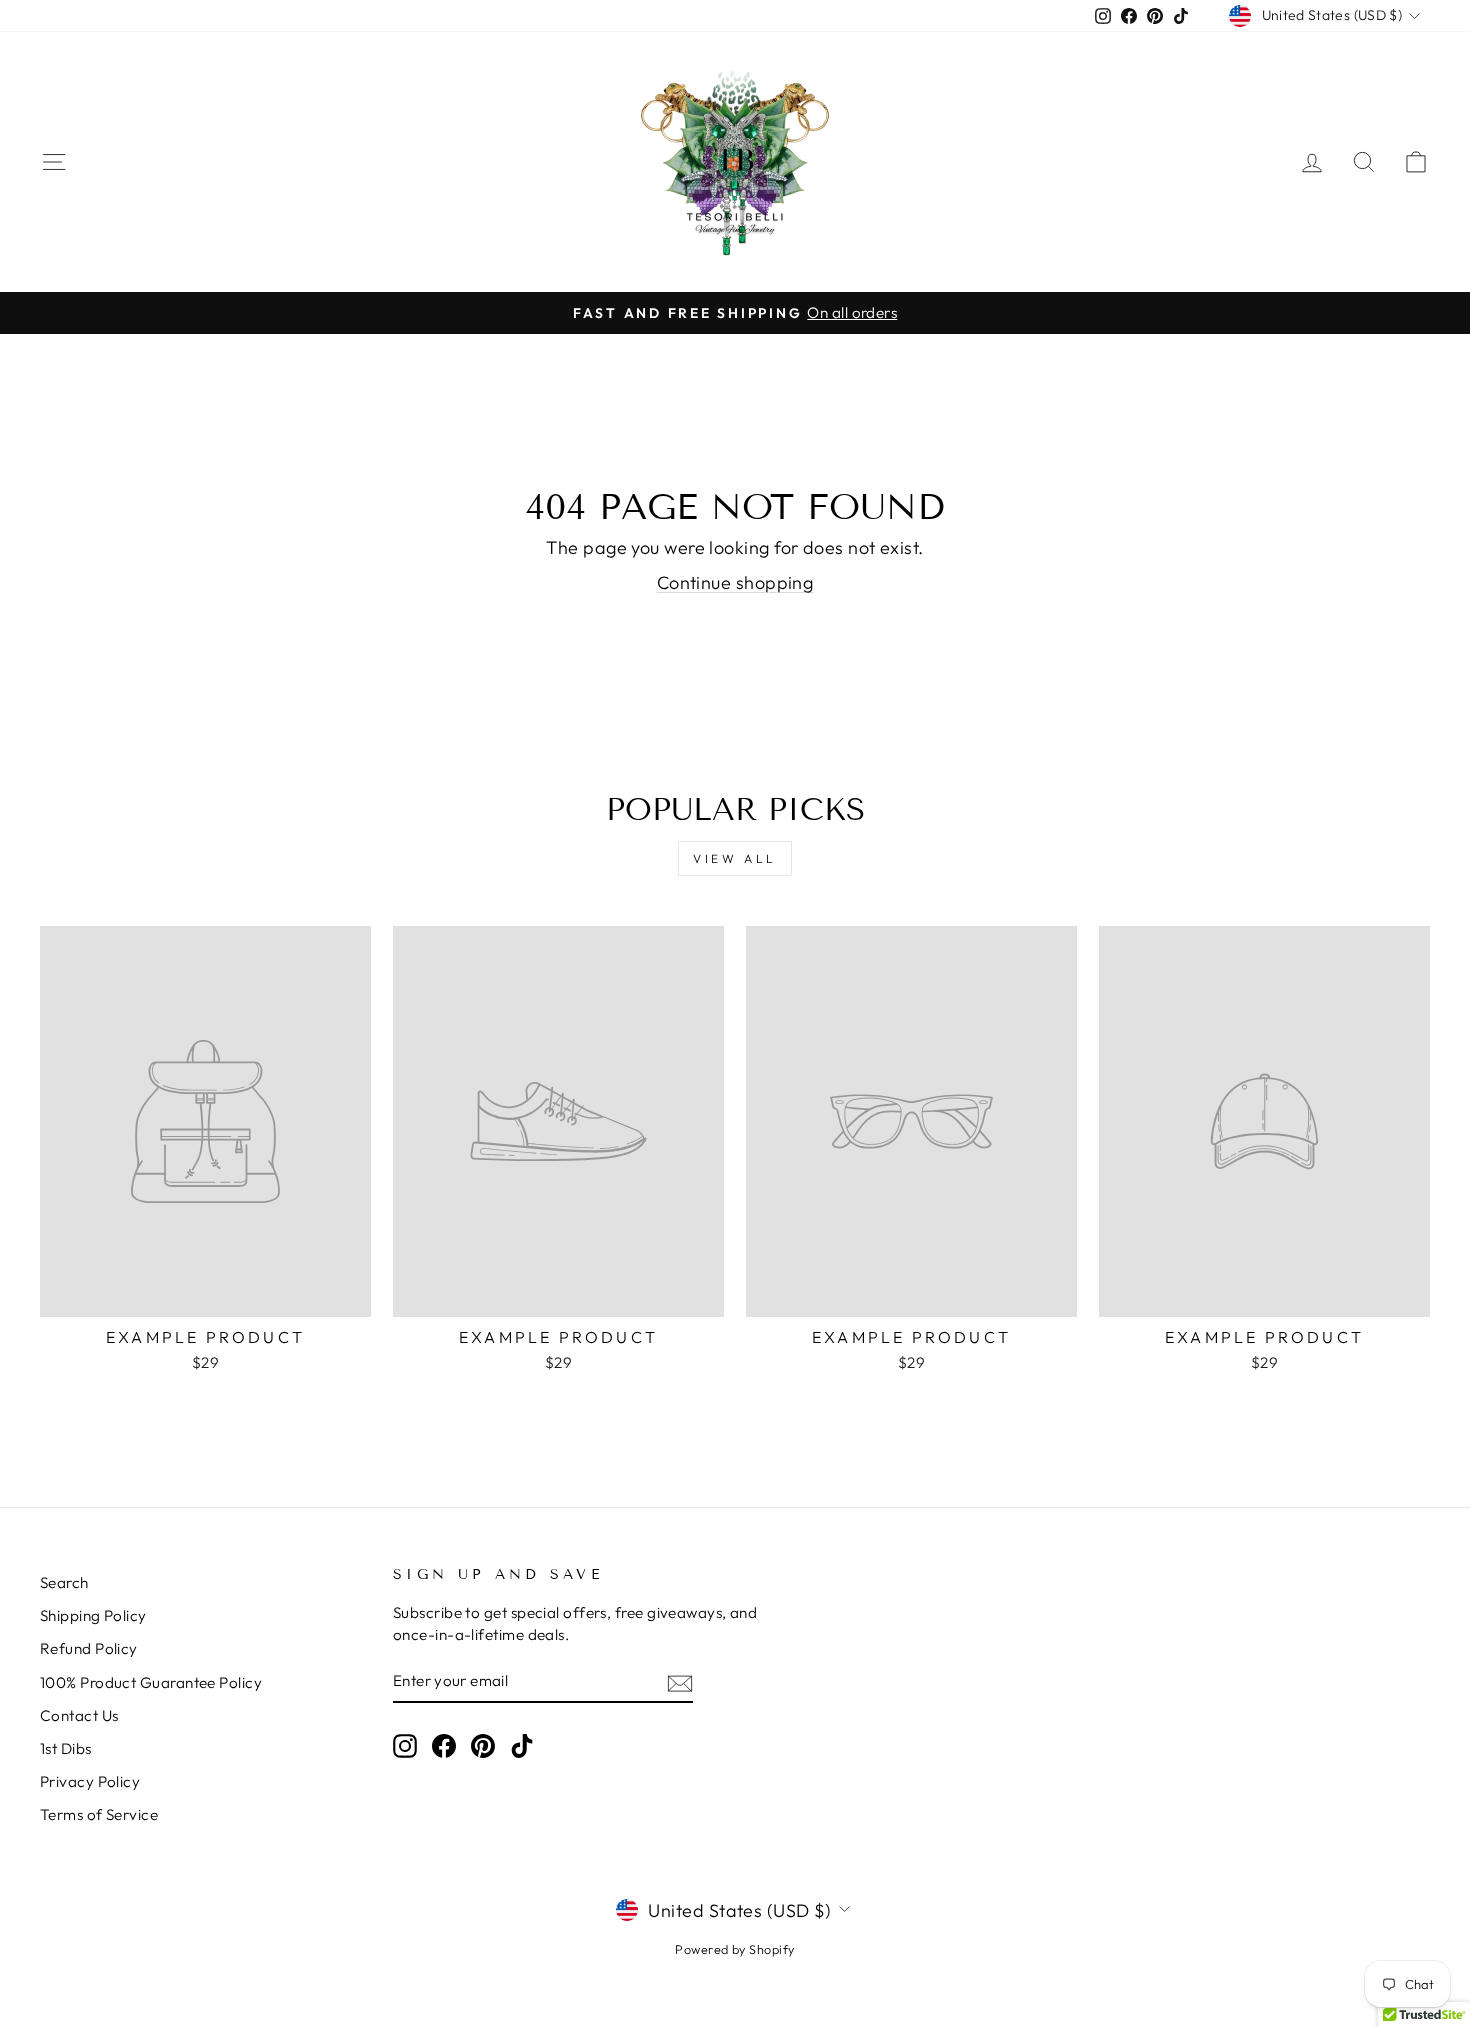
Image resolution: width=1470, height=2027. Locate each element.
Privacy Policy (90, 1781)
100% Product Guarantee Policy (151, 1682)
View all (735, 858)
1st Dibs (66, 1748)
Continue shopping (735, 582)
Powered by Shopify (734, 1949)
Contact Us (79, 1715)
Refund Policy (89, 1648)
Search (64, 1582)
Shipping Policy (93, 1615)
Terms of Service (99, 1814)
